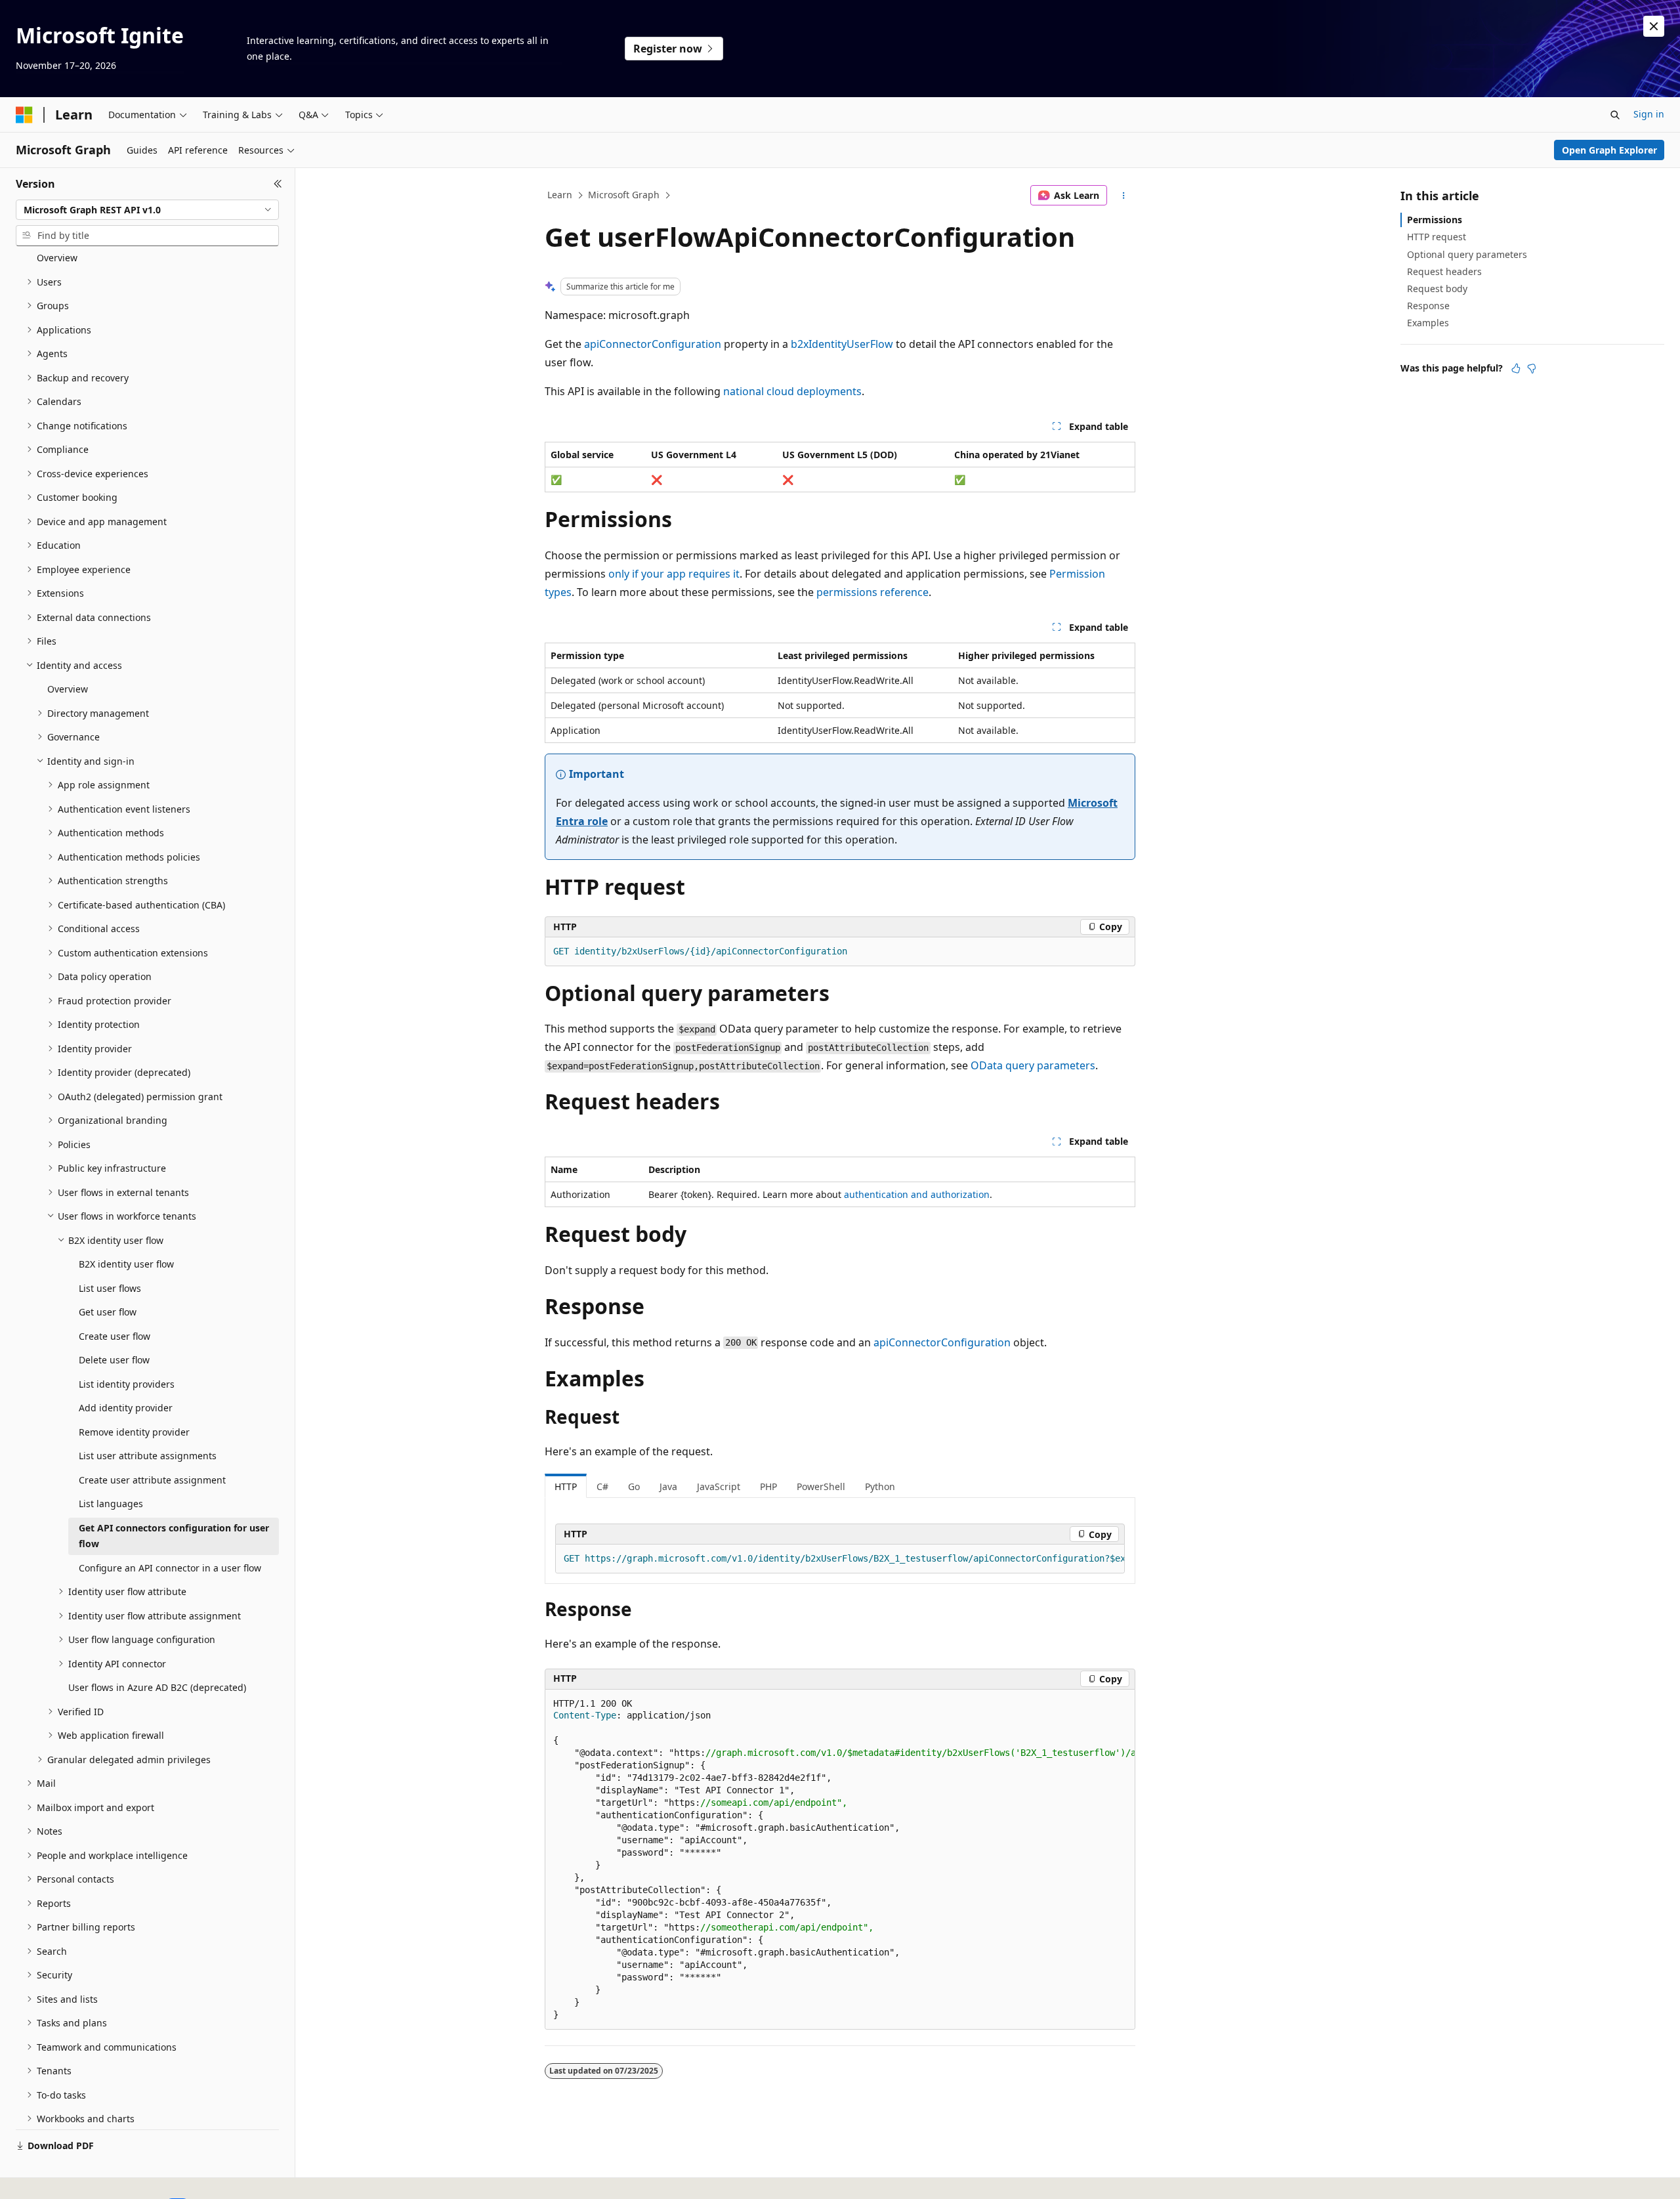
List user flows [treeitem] (110, 1288)
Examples (1428, 323)
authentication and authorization (917, 1194)
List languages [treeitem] (111, 1504)
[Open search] (1615, 115)
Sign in (1649, 114)
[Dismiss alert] (1654, 26)
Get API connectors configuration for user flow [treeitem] (174, 1536)
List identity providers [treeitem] (127, 1384)
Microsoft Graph (624, 195)
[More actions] (1124, 196)
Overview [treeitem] (57, 258)
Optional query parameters (1467, 254)
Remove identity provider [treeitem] (134, 1432)
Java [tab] (668, 1486)
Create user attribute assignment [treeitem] (152, 1480)
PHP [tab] (768, 1486)
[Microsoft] (24, 115)
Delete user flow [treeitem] (114, 1360)
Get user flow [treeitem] (108, 1312)
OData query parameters (1033, 1065)
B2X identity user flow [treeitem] (126, 1264)
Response (1428, 306)
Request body (1437, 288)
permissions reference (872, 592)
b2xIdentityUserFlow (842, 344)
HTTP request (1437, 237)
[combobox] (147, 210)
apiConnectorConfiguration (653, 344)
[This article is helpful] (1516, 368)
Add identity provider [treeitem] (126, 1408)
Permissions (1435, 220)
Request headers (1444, 271)
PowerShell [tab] (821, 1486)
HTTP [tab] (566, 1486)
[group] (840, 1559)
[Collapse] (278, 184)
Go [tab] (634, 1486)
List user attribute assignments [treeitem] (148, 1456)
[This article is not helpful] (1532, 368)
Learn (560, 195)
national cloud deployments (792, 391)
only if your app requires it (674, 574)
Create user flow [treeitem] (115, 1336)
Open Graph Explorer (1609, 150)
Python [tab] (880, 1486)
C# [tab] (602, 1486)
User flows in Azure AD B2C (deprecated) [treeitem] (157, 1687)
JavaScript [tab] (719, 1486)
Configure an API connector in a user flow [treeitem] (170, 1568)
